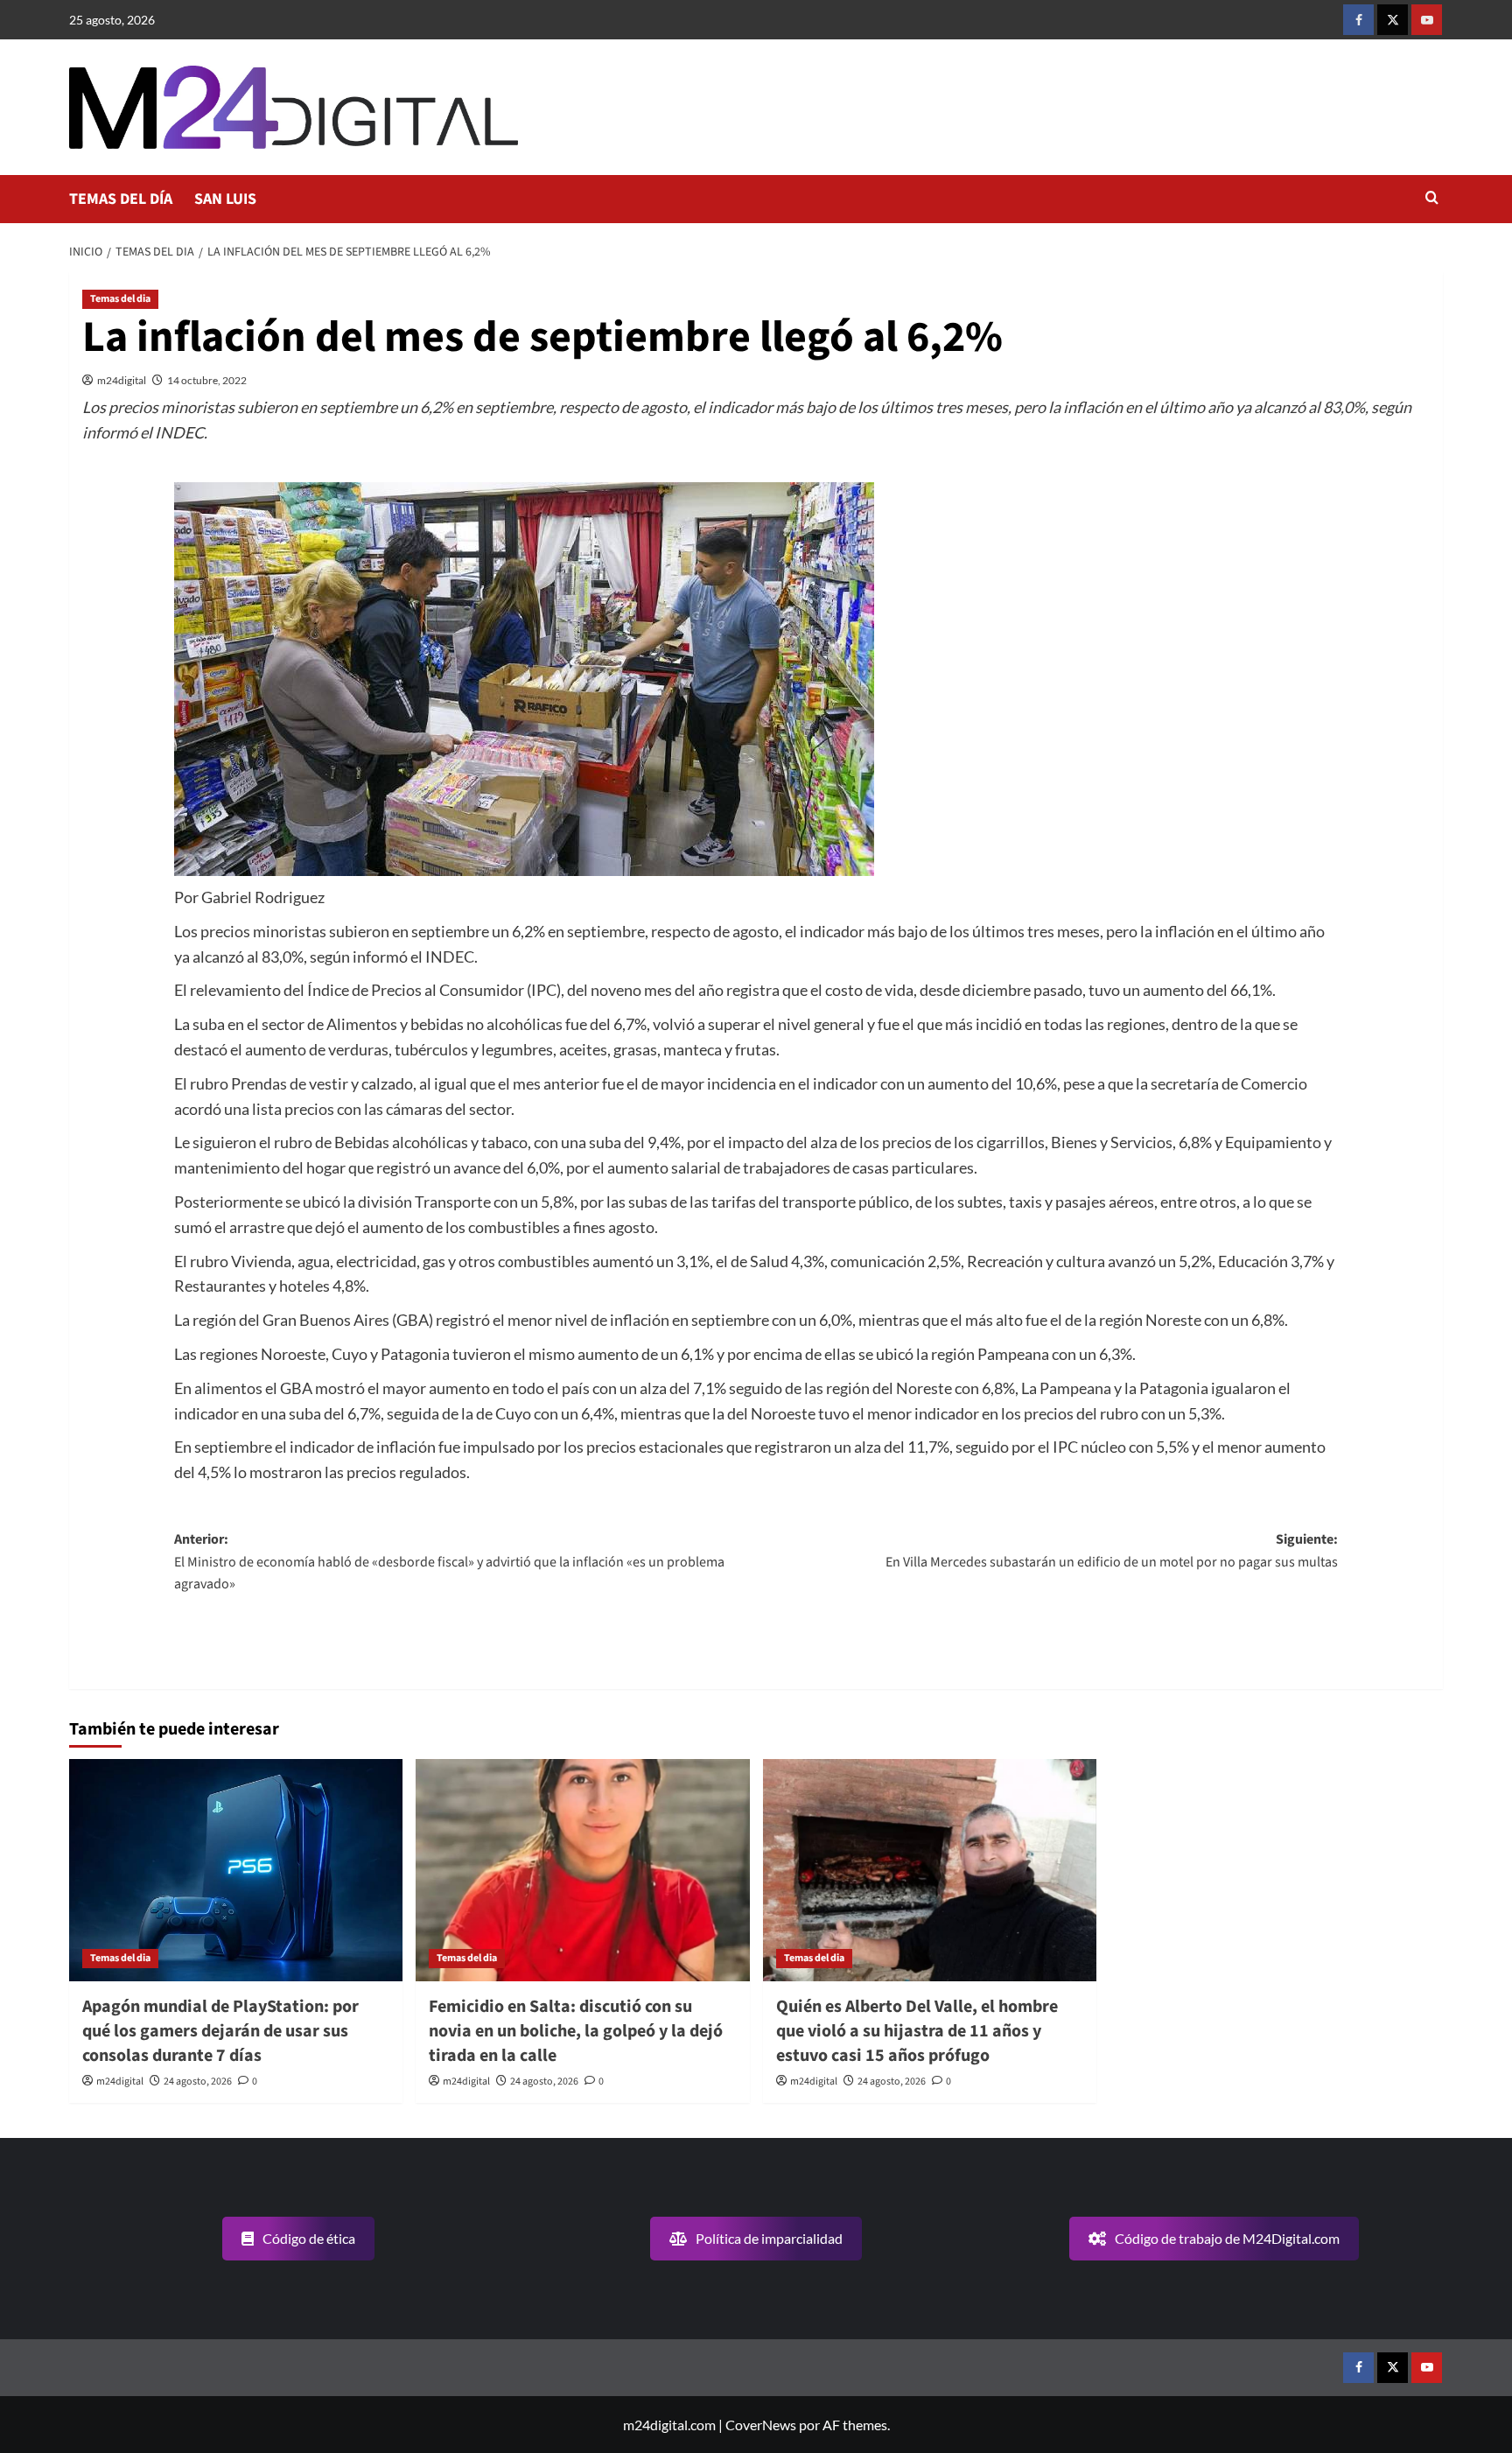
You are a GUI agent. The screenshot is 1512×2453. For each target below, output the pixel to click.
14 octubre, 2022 (207, 380)
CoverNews (761, 2425)
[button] (1432, 199)
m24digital (122, 380)
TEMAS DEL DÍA (121, 199)
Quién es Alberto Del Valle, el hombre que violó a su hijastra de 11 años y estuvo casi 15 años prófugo (917, 2031)
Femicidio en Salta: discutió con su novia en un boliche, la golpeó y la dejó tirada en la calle (576, 2031)
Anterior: (449, 1562)
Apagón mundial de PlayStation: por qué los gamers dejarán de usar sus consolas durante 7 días (220, 2031)
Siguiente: (1112, 1551)
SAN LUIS (225, 199)
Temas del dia (120, 299)
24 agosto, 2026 (198, 2082)
